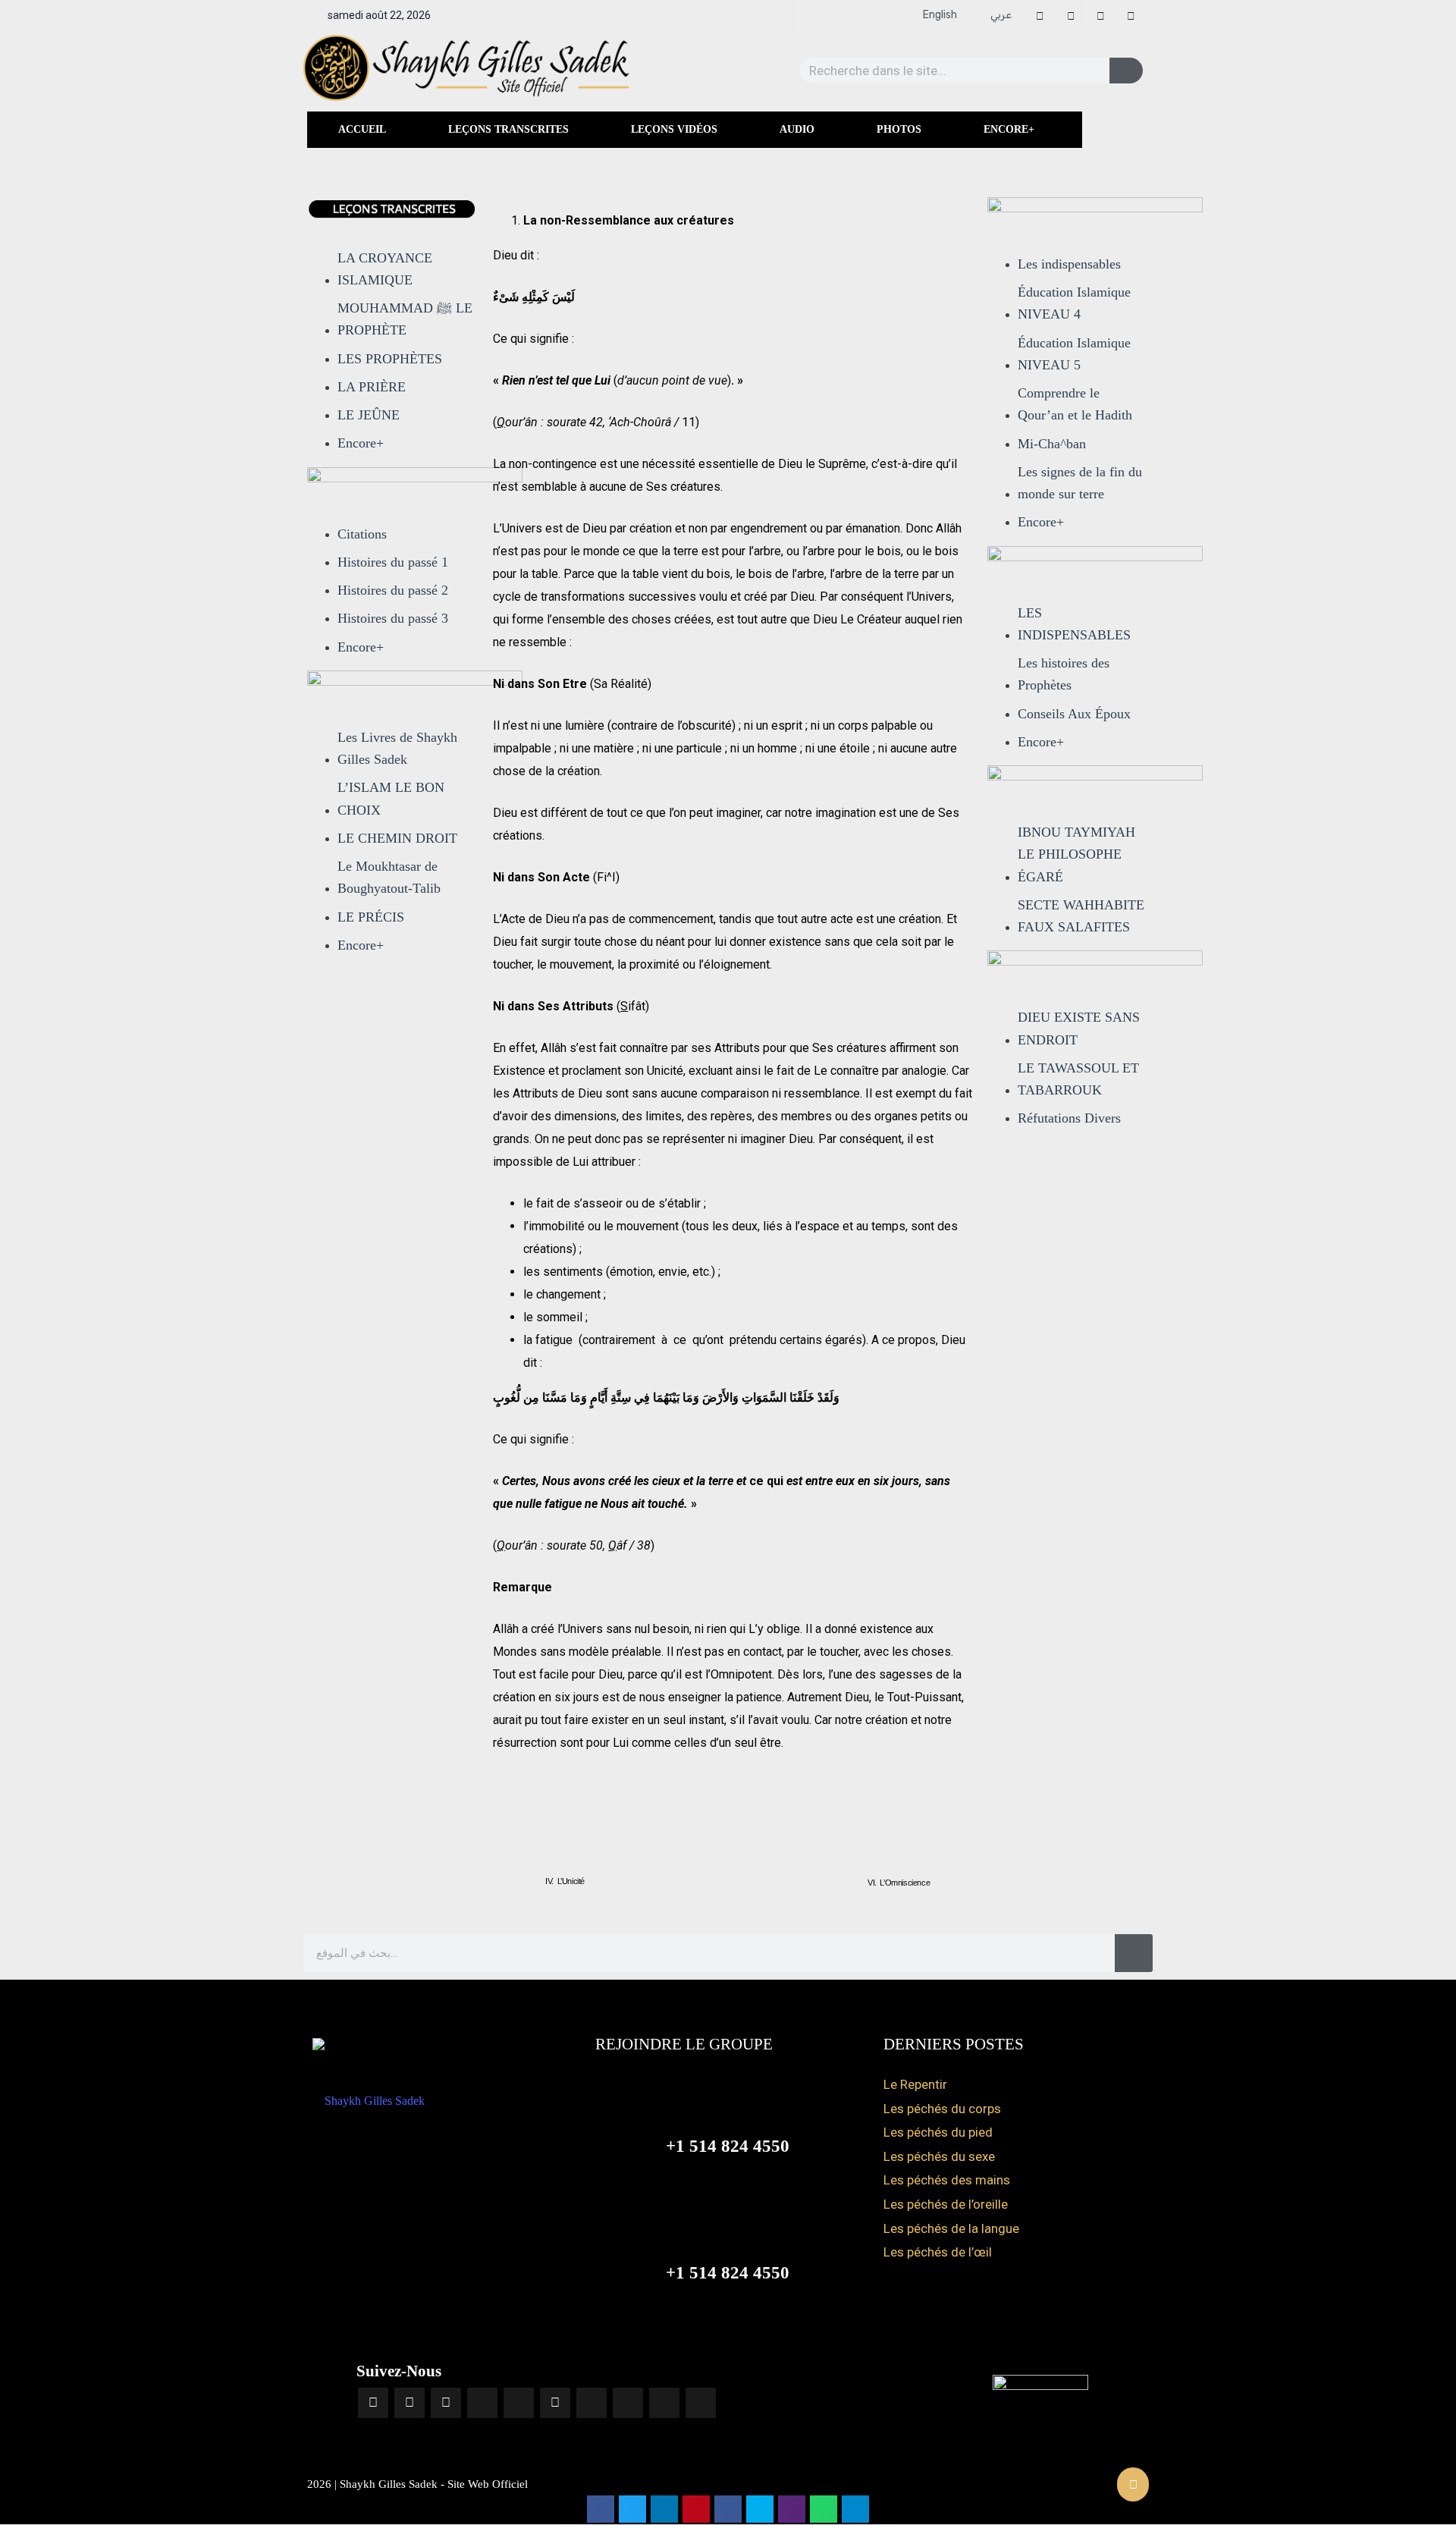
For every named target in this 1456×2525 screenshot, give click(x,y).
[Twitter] (555, 2403)
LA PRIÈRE (372, 387)
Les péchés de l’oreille (946, 2204)
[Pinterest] (664, 2403)
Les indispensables (1069, 264)
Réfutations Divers (1069, 1118)
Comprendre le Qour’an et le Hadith (1075, 404)
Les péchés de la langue (951, 2228)
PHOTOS (899, 129)
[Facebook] (373, 2403)
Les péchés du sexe (939, 2156)
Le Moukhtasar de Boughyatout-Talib (389, 877)
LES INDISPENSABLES (1074, 624)
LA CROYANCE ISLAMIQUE (385, 269)
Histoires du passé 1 (393, 562)
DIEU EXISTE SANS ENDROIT (1079, 1028)
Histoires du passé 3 (393, 618)
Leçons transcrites (508, 129)
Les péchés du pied (938, 2132)
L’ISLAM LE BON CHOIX (391, 798)
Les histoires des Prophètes (1064, 674)
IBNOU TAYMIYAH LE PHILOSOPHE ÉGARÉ (1076, 854)
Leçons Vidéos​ (674, 129)
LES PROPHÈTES (390, 359)
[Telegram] (482, 2403)
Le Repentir (915, 2084)
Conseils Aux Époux (1074, 714)
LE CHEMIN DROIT (397, 838)
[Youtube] (446, 2403)
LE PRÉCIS (371, 917)
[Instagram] (409, 2403)
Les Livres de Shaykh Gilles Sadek (397, 748)
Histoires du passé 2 (393, 590)
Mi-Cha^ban (1052, 444)
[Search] (1126, 71)
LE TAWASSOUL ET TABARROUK (1078, 1079)
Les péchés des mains (947, 2180)
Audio (797, 129)
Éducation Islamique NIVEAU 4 (1074, 303)
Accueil (362, 129)
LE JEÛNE (369, 415)
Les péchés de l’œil (938, 2252)
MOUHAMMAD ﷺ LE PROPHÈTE (405, 319)
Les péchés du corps (942, 2109)
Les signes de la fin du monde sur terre (1080, 483)
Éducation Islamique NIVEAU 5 (1074, 354)
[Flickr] (591, 2403)
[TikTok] (519, 2403)
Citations (362, 534)
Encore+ (1009, 129)
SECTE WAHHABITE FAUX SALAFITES (1081, 916)
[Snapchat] (628, 2403)
